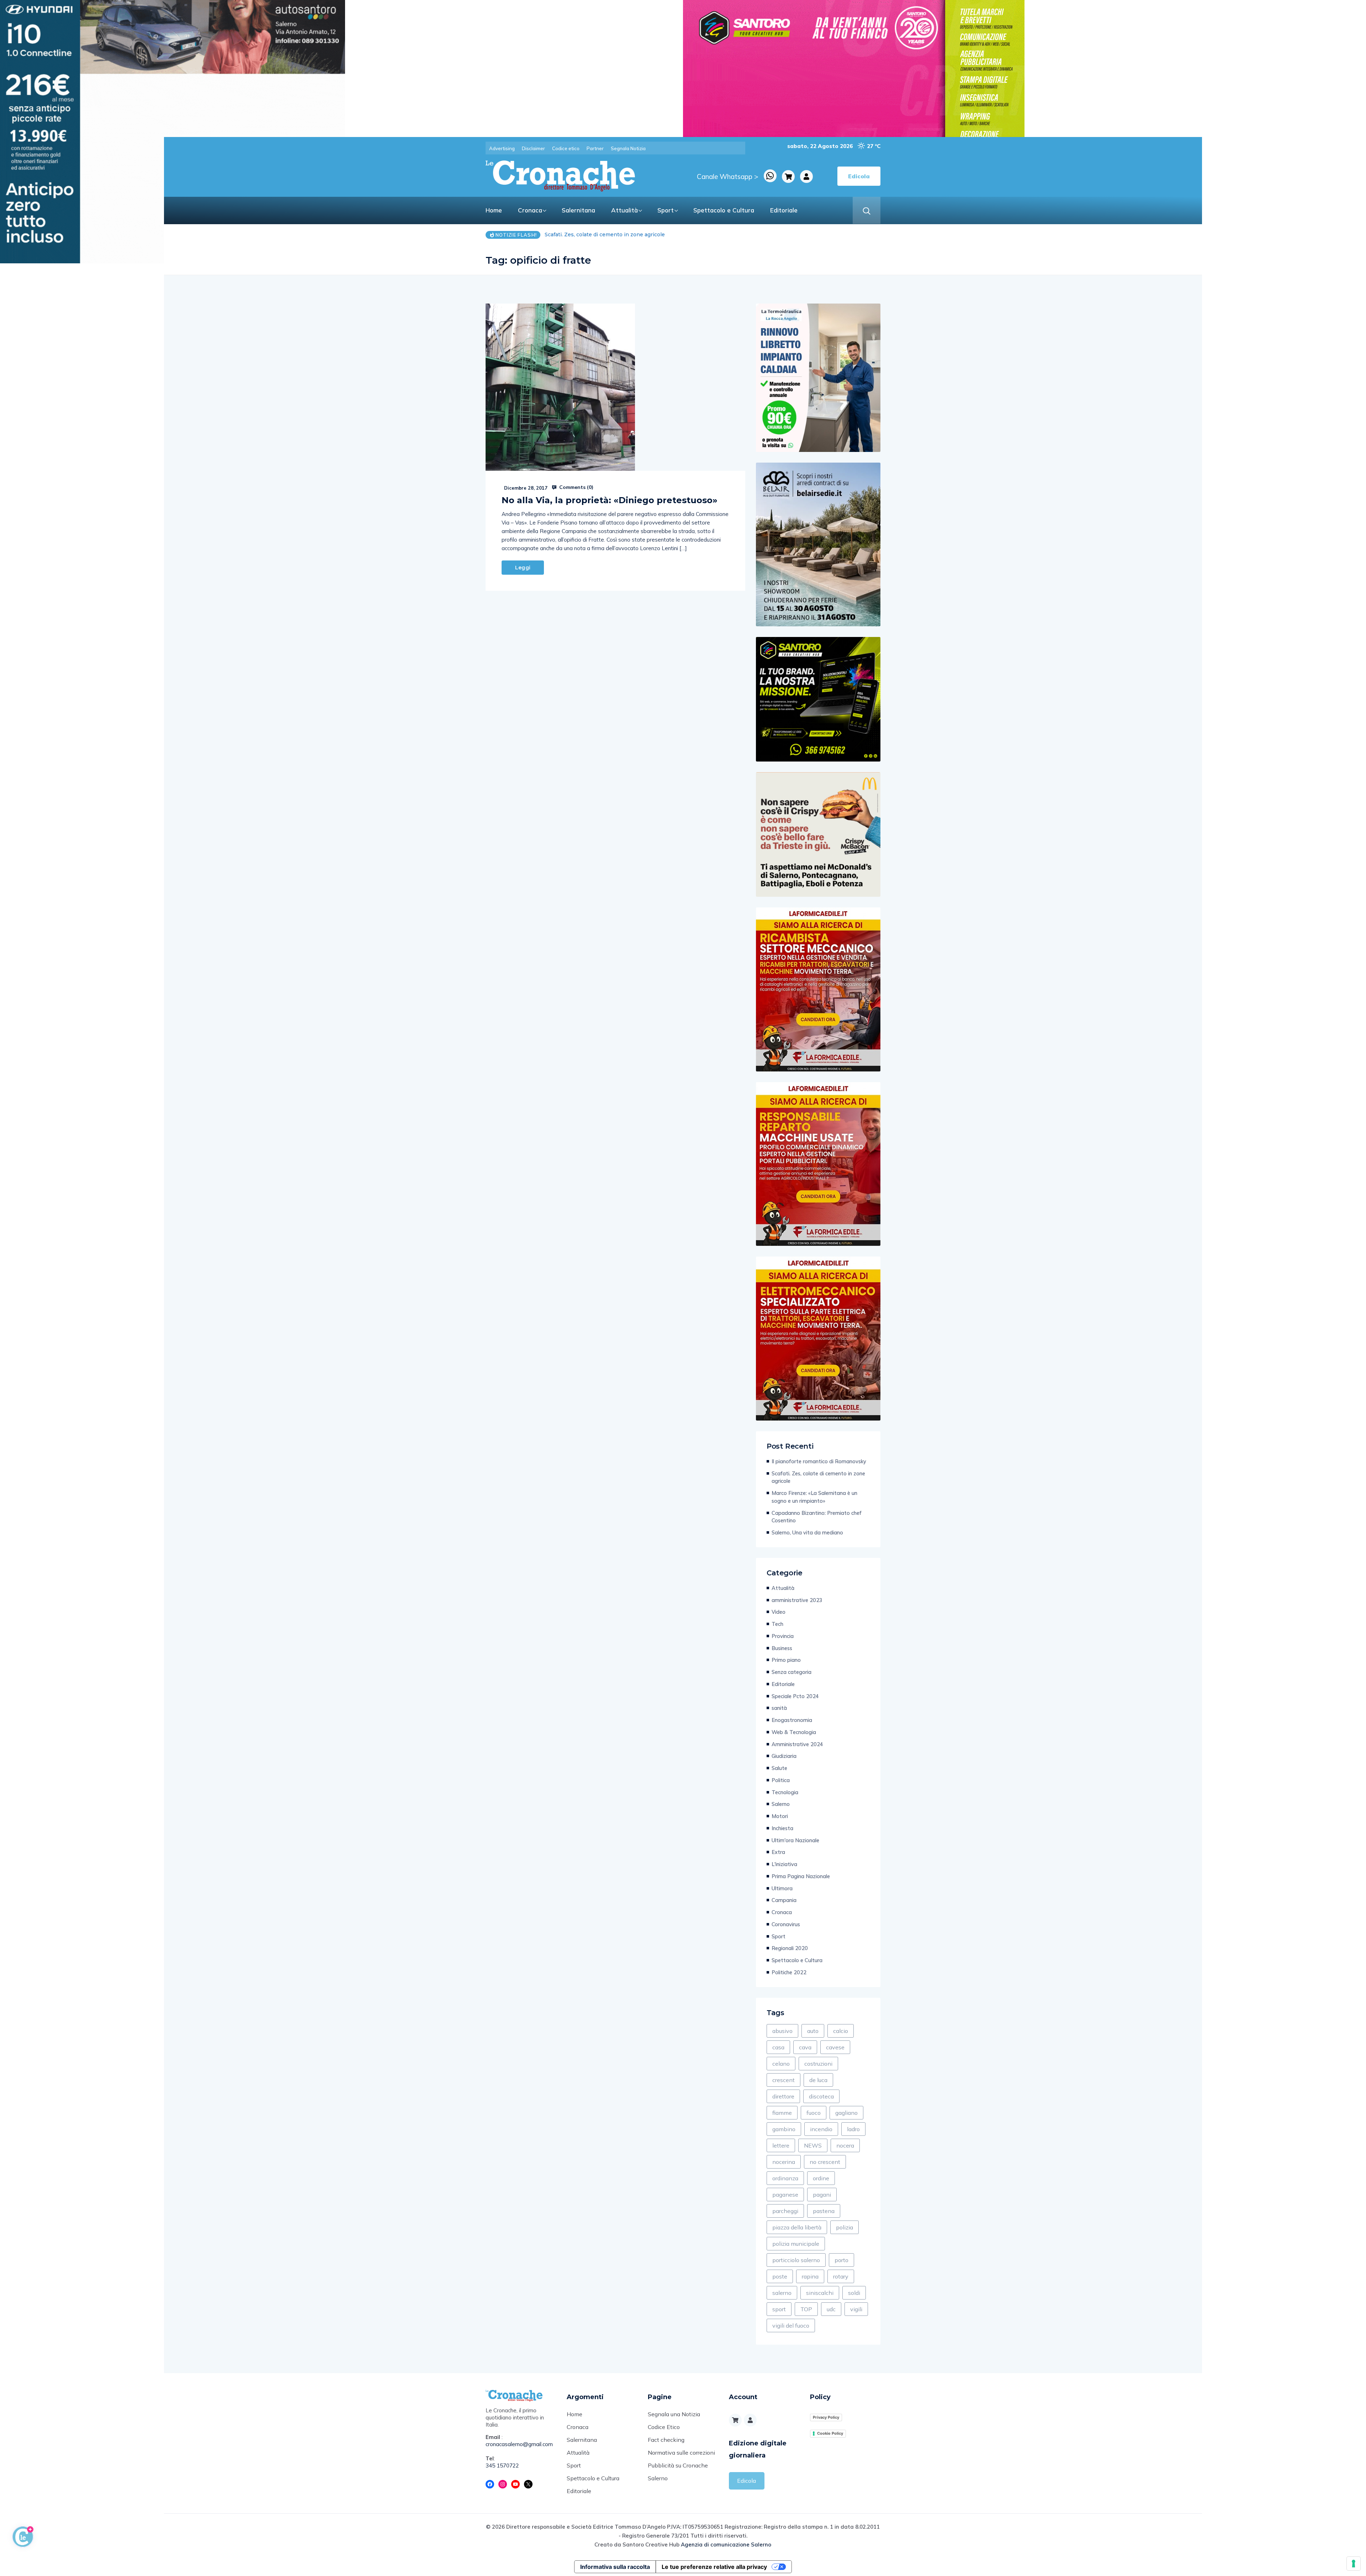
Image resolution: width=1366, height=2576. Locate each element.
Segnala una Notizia (674, 2414)
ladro (853, 2129)
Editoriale (784, 210)
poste (780, 2276)
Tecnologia (785, 1792)
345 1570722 (502, 2466)
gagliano (846, 2113)
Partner (595, 148)
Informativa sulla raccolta (615, 2567)
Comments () (576, 487)
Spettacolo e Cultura (724, 210)
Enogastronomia (792, 1720)
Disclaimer (533, 148)
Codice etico (566, 148)
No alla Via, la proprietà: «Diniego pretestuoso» (610, 500)
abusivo (782, 2031)
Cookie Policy (830, 2433)
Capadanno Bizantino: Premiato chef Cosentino (606, 235)
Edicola (746, 2481)
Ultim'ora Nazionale (795, 1840)
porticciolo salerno (796, 2260)
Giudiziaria (784, 1756)
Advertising (502, 148)
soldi (854, 2293)
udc (831, 2309)
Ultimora (782, 1888)
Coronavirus (786, 1924)
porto (841, 2260)
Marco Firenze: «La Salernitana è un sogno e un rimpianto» (814, 1497)
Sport (666, 210)
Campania (784, 1900)
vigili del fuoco (791, 2325)
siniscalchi (820, 2293)
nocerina (784, 2162)
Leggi (523, 568)
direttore (783, 2096)
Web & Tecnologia (794, 1732)
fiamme (782, 2113)
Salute (779, 1768)
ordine (821, 2178)
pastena (824, 2211)
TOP (806, 2309)
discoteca (821, 2096)
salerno (782, 2293)
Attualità (624, 210)
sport (779, 2309)
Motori (780, 1816)
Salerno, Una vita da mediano (807, 1532)
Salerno (781, 1804)
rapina (810, 2276)
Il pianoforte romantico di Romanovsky (819, 1461)
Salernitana (578, 210)
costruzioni (818, 2064)
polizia (845, 2227)
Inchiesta (782, 1828)
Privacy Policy (826, 2417)
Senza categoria (791, 1672)
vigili (856, 2309)
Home (494, 210)
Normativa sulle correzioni (681, 2453)
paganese (785, 2195)
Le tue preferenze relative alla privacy (714, 2567)
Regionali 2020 (790, 1948)
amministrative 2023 (797, 1600)
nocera (845, 2145)
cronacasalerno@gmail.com (519, 2444)
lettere (781, 2145)
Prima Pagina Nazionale (801, 1876)
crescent (783, 2080)
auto (813, 2031)
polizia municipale (796, 2244)
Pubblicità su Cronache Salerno (678, 2472)
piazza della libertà (797, 2227)
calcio (841, 2031)
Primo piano (786, 1660)
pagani (822, 2195)
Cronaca (530, 210)
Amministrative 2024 (797, 1744)
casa (778, 2047)
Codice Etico (664, 2427)
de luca (818, 2080)
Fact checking (666, 2440)
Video (779, 1612)
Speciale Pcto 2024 (795, 1696)
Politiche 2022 (789, 1972)
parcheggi (785, 2211)
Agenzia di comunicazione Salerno (726, 2545)
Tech (777, 1624)
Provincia (783, 1636)
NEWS (813, 2145)
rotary (841, 2276)
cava (805, 2047)
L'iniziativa (784, 1864)
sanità (779, 1708)
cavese (835, 2047)
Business (782, 1648)
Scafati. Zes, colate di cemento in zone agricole (818, 1477)
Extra (778, 1852)
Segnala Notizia (628, 148)
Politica (781, 1780)
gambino (784, 2129)
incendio (821, 2129)
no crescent (825, 2162)
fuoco (814, 2113)
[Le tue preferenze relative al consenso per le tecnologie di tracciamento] (1354, 2564)
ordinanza (785, 2178)
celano (781, 2064)
